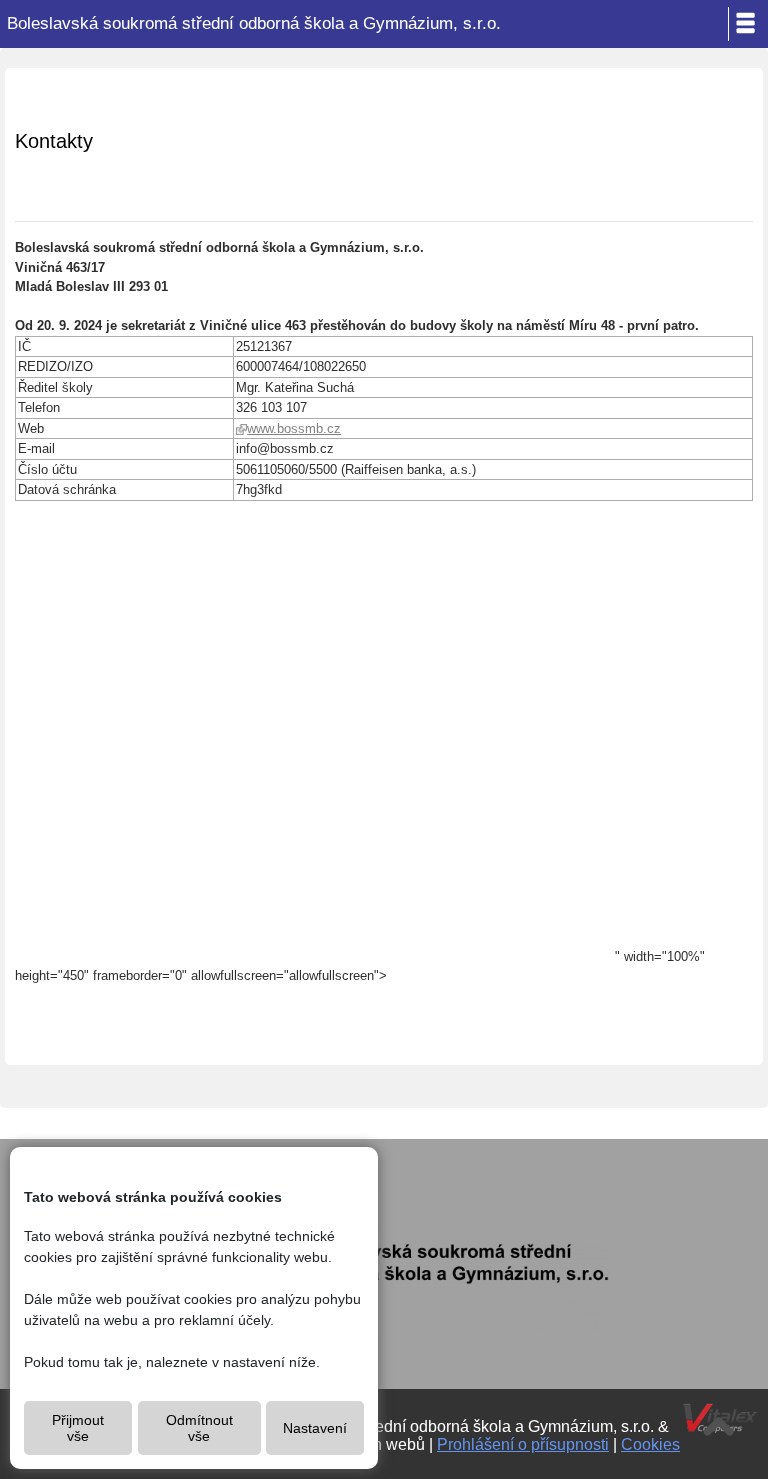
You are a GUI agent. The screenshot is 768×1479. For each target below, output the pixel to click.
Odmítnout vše (199, 1428)
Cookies (650, 1444)
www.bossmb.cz (294, 428)
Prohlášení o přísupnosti (523, 1444)
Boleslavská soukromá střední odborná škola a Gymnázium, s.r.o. (254, 23)
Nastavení (315, 1428)
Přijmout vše (78, 1428)
